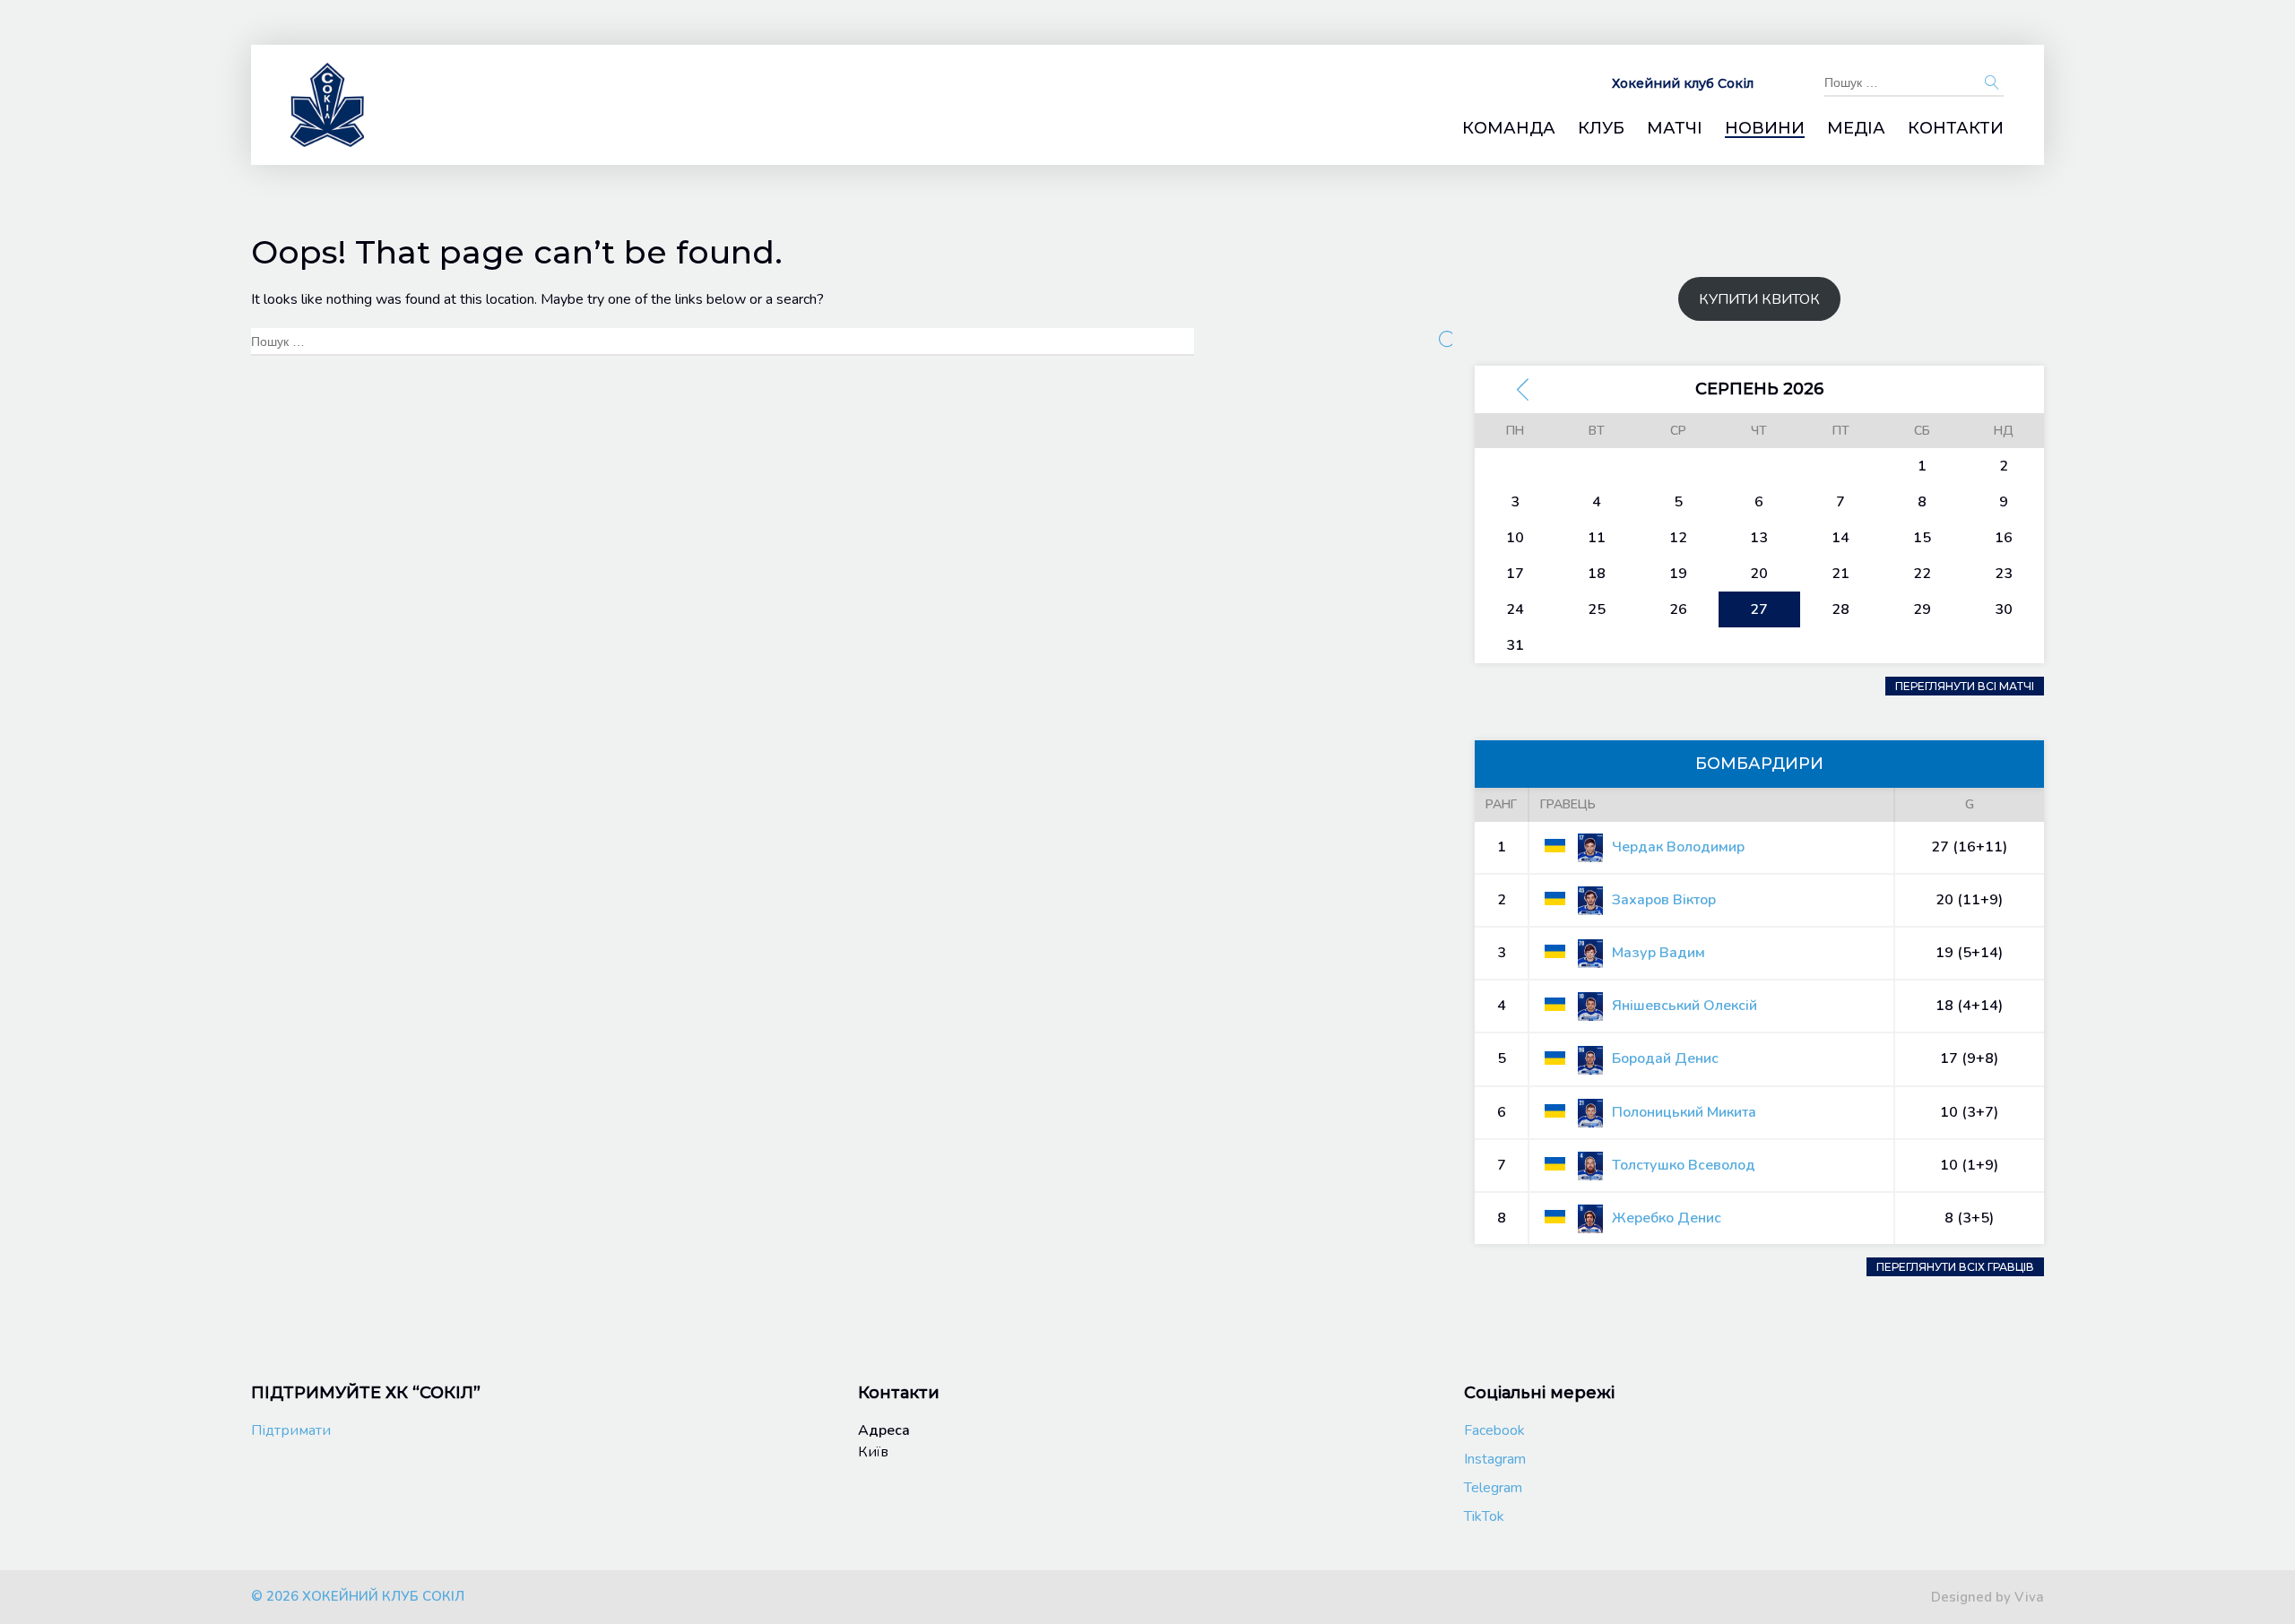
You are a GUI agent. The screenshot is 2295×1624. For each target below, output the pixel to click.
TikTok (1484, 1516)
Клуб (1601, 129)
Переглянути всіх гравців (1955, 1267)
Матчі (1675, 129)
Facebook (1494, 1430)
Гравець (1568, 804)
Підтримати (291, 1430)
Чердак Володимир (1678, 847)
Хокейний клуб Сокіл (1683, 83)
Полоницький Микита (1684, 1112)
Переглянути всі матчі (1965, 686)
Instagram (1495, 1459)
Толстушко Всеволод (1684, 1165)
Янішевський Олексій (1684, 1006)
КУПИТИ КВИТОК (1759, 299)
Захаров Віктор (1664, 900)
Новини (1765, 129)
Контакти (1956, 129)
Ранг (1501, 804)
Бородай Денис (1665, 1058)
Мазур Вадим (1658, 953)
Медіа (1856, 129)
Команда (1509, 129)
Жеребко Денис (1667, 1218)
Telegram (1493, 1488)
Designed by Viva (1988, 1597)
